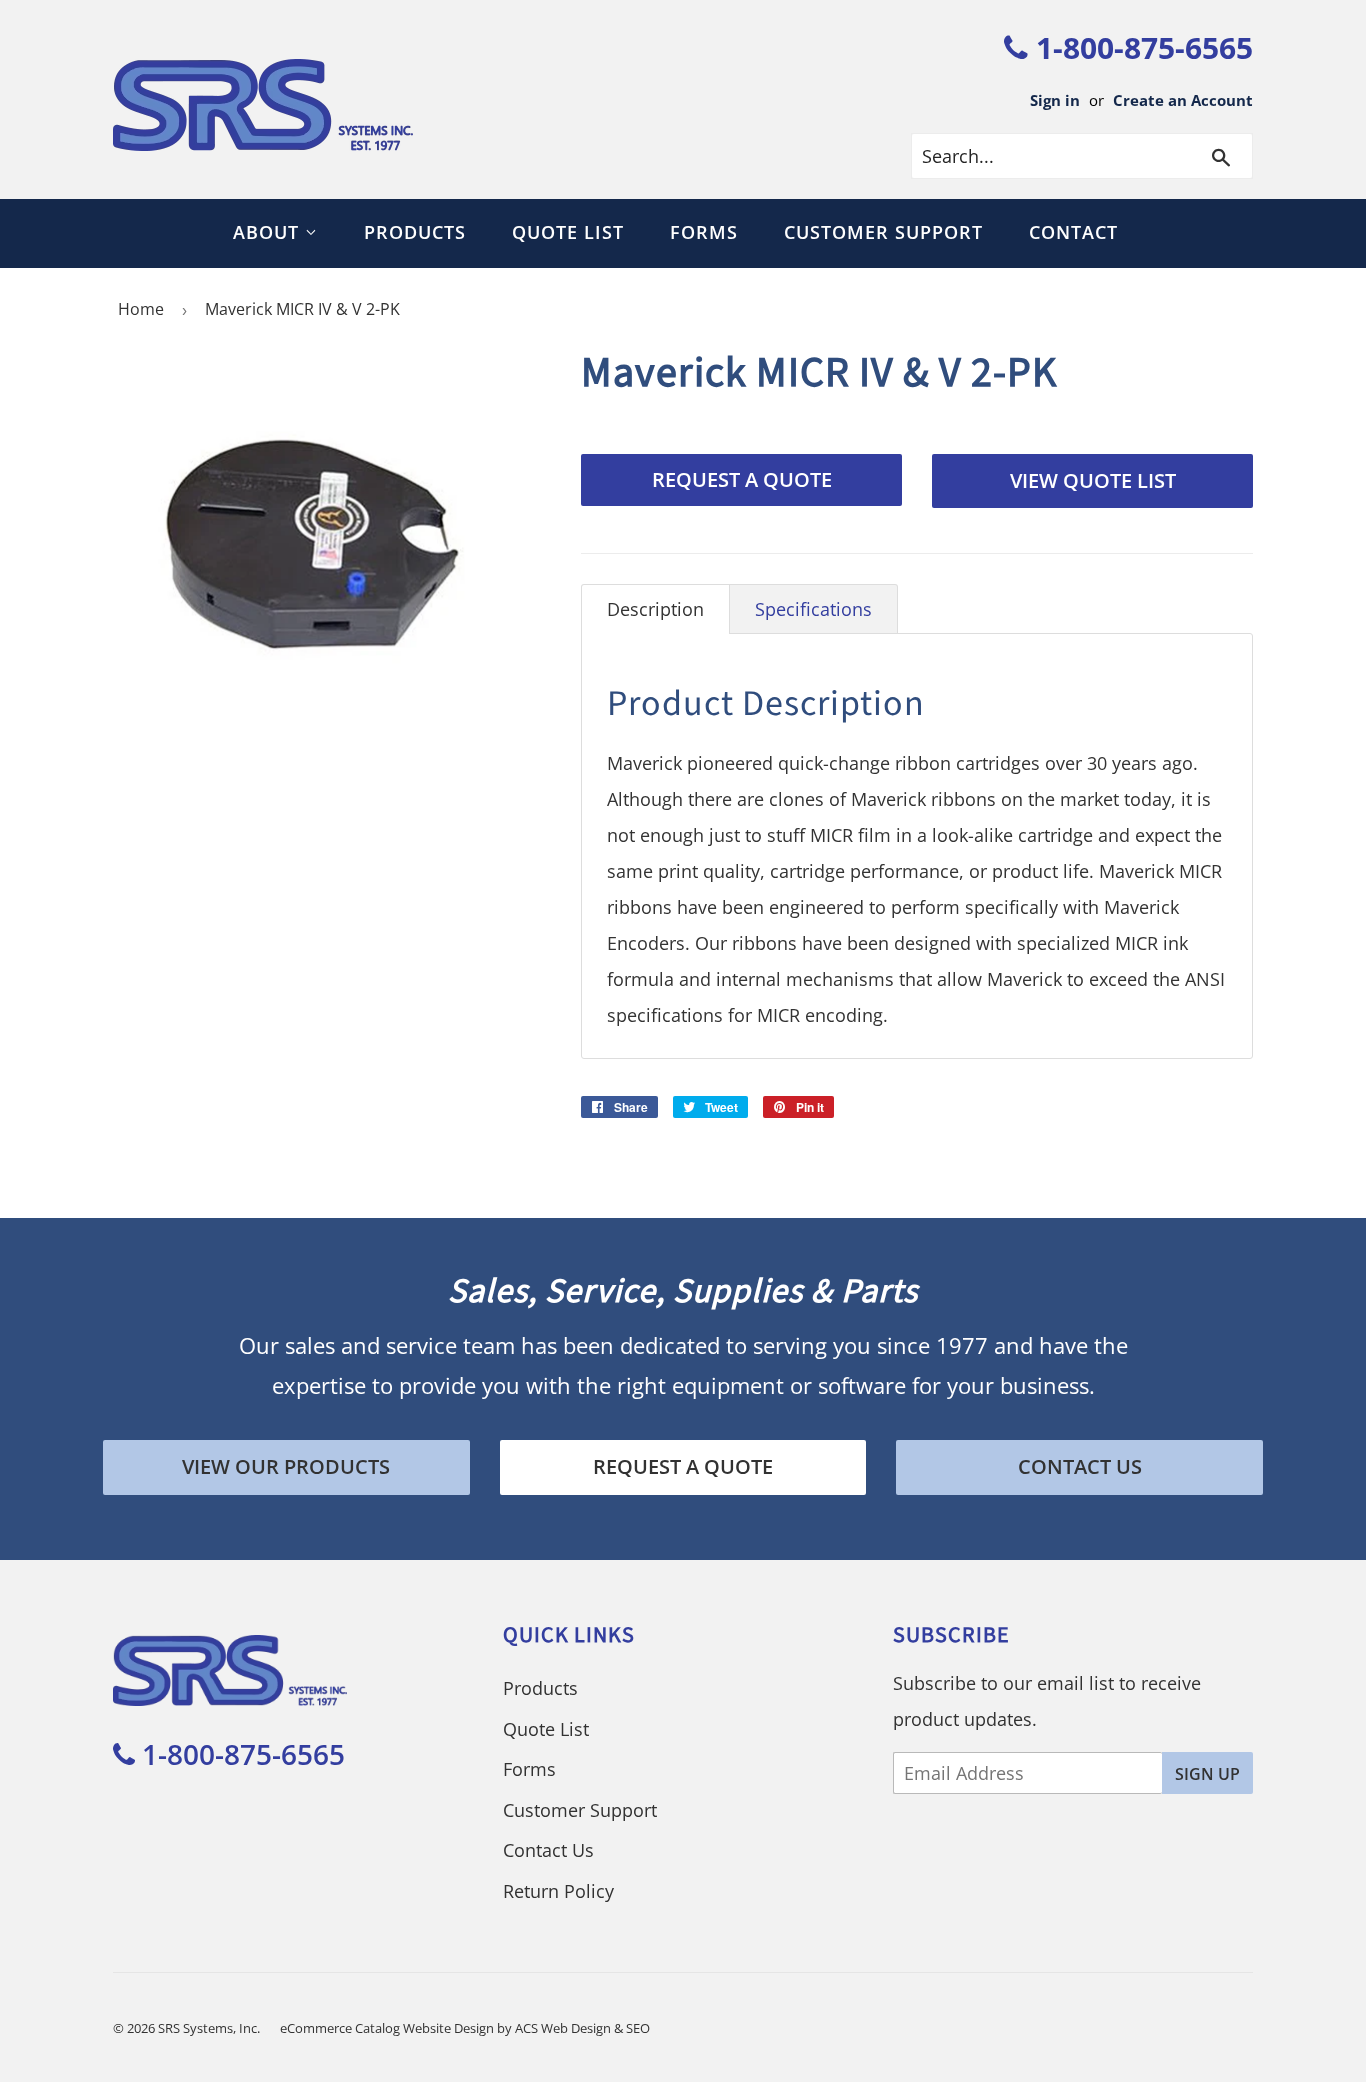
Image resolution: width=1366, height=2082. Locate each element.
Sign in (1055, 100)
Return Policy (558, 1891)
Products (415, 232)
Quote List (568, 232)
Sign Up (1207, 1774)
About (269, 232)
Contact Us (1080, 1466)
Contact (1073, 232)
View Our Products (286, 1466)
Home (141, 309)
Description (655, 609)
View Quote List (1093, 480)
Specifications (813, 609)
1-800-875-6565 (1140, 47)
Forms (704, 232)
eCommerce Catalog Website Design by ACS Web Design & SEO (465, 2028)
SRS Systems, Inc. (209, 2028)
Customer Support (883, 232)
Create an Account (1183, 100)
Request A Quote (742, 479)
